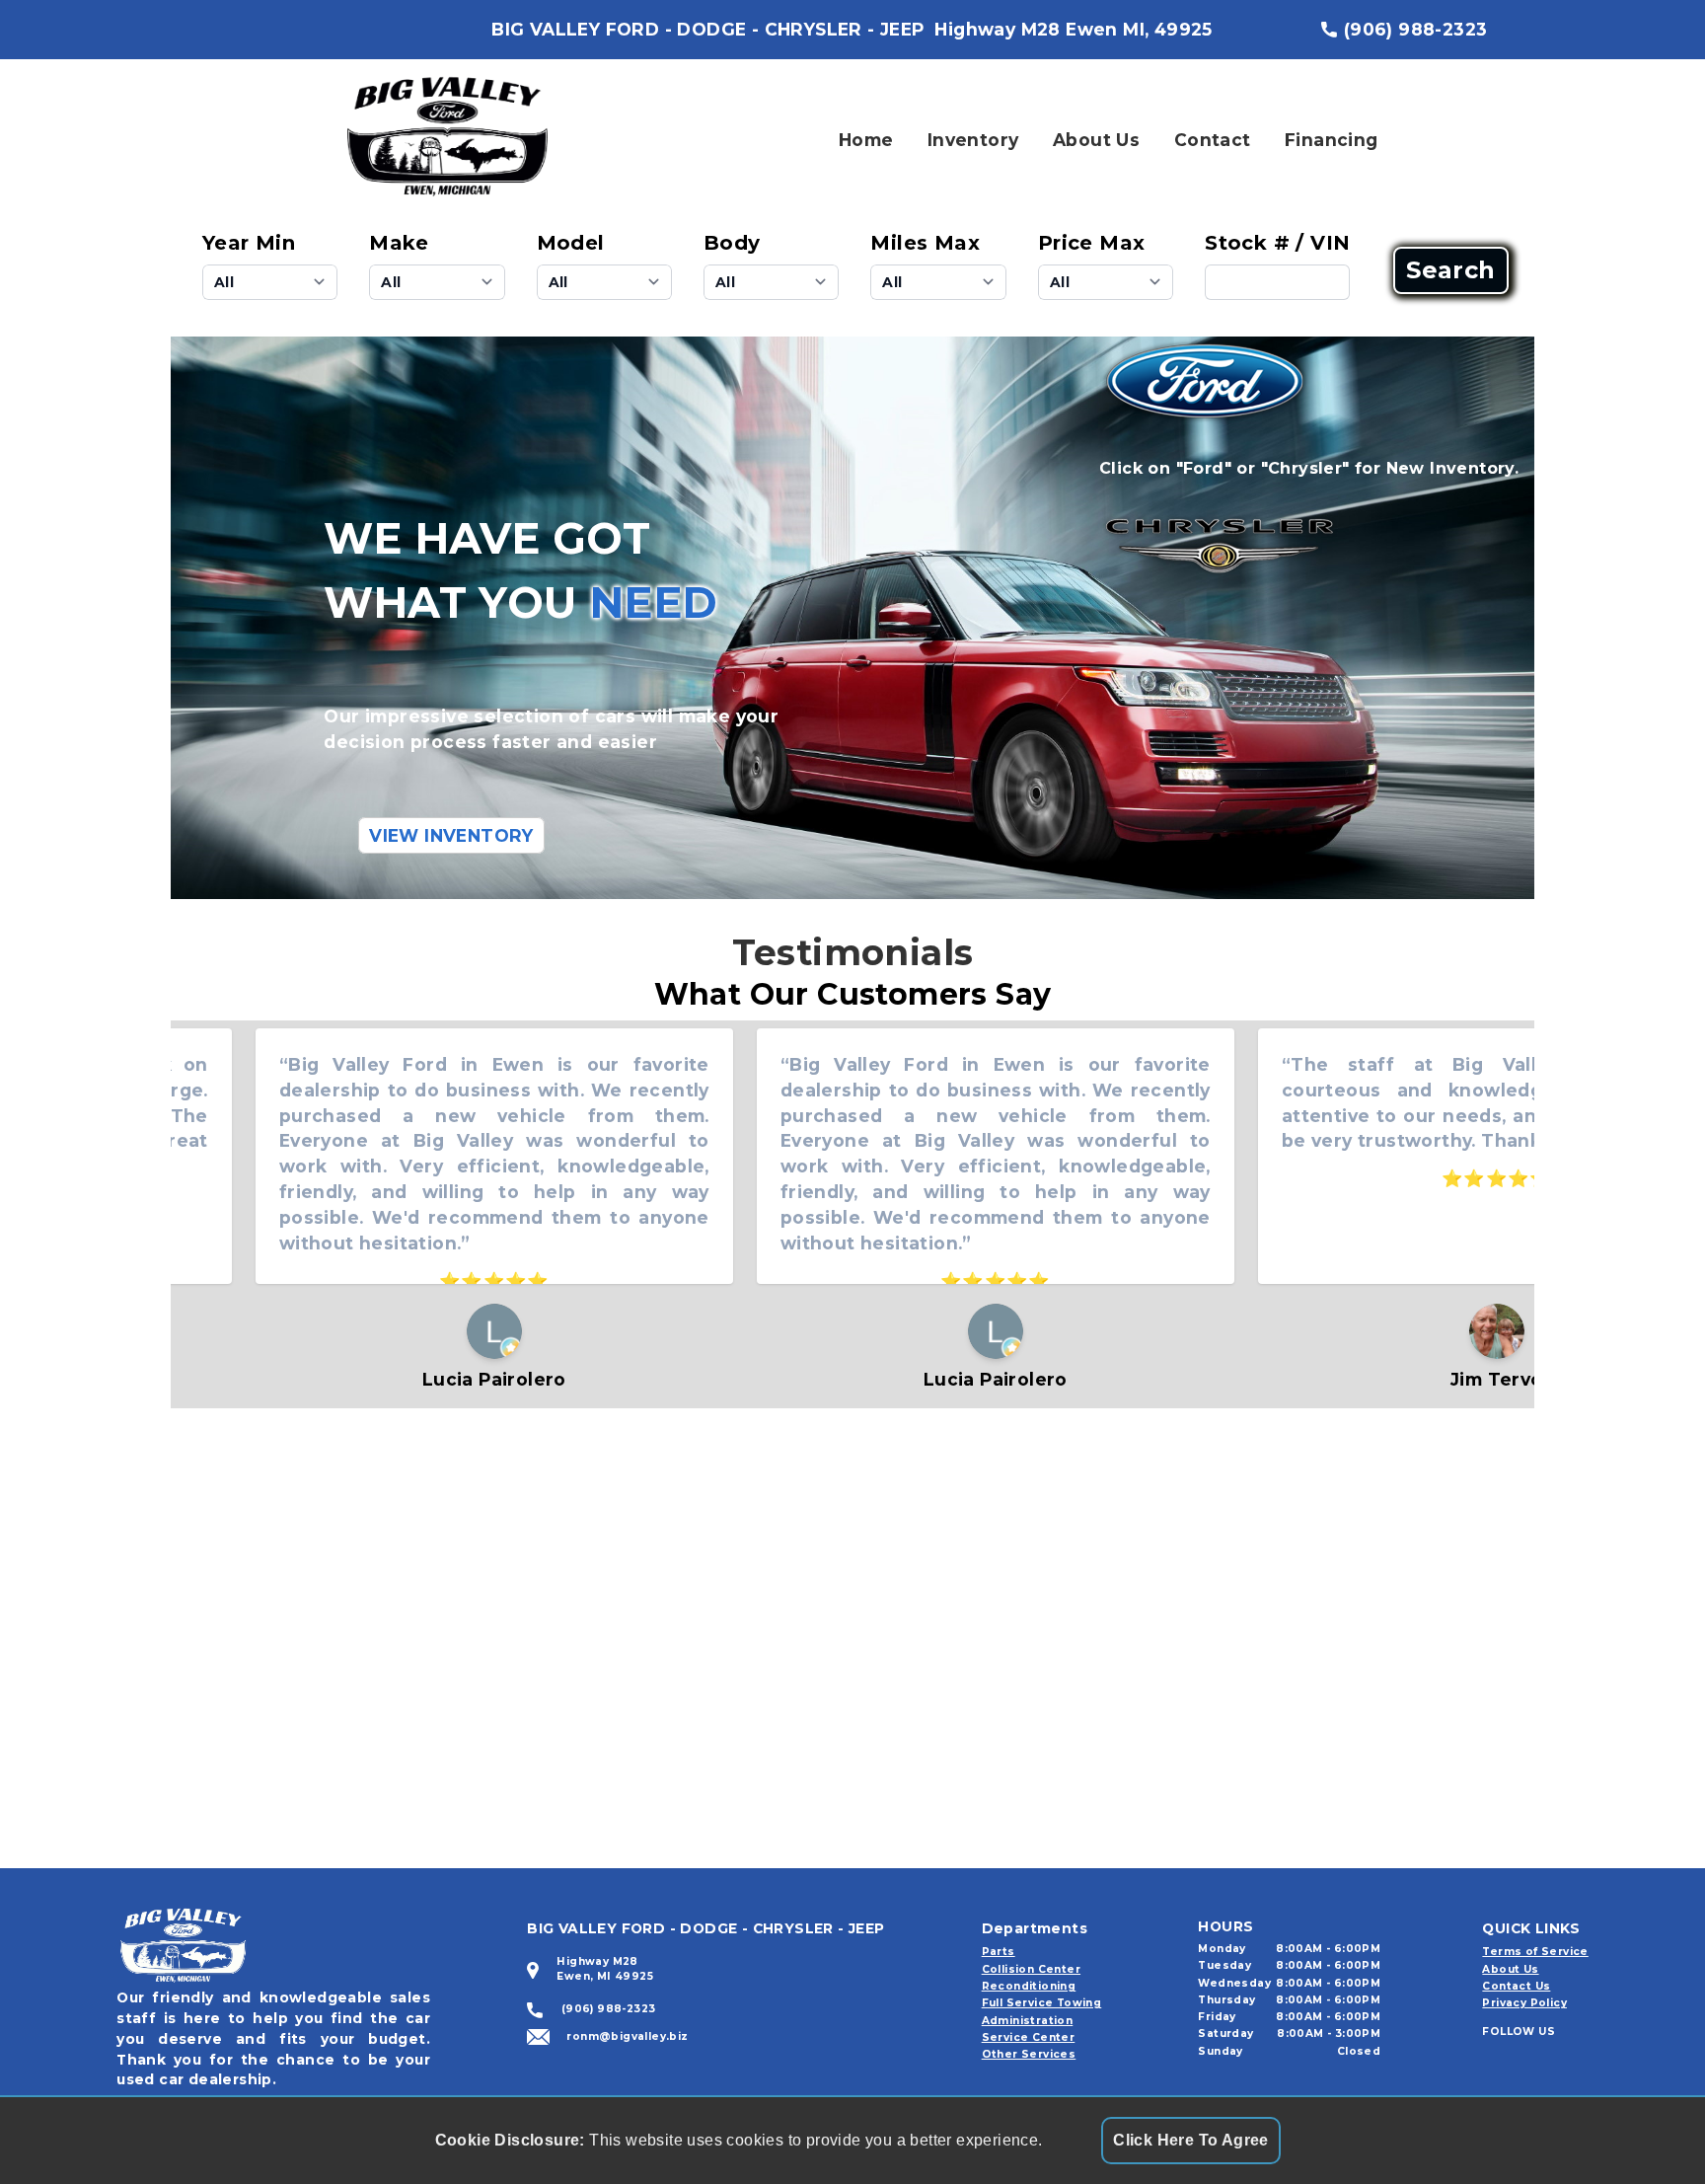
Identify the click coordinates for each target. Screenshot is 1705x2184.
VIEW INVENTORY (451, 835)
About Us (1096, 140)
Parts (999, 1952)
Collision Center (1031, 1969)
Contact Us (1516, 1986)
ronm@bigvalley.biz (627, 2036)
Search (1450, 270)
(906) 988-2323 (1416, 29)
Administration (1028, 2021)
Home (866, 140)
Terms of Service (1535, 1952)
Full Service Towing (1042, 2003)
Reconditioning (1029, 1986)
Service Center (1029, 2037)
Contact (1213, 140)
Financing (1332, 140)
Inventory (973, 140)
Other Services (1029, 2054)
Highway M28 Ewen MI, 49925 (1073, 29)
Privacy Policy (1524, 2003)
